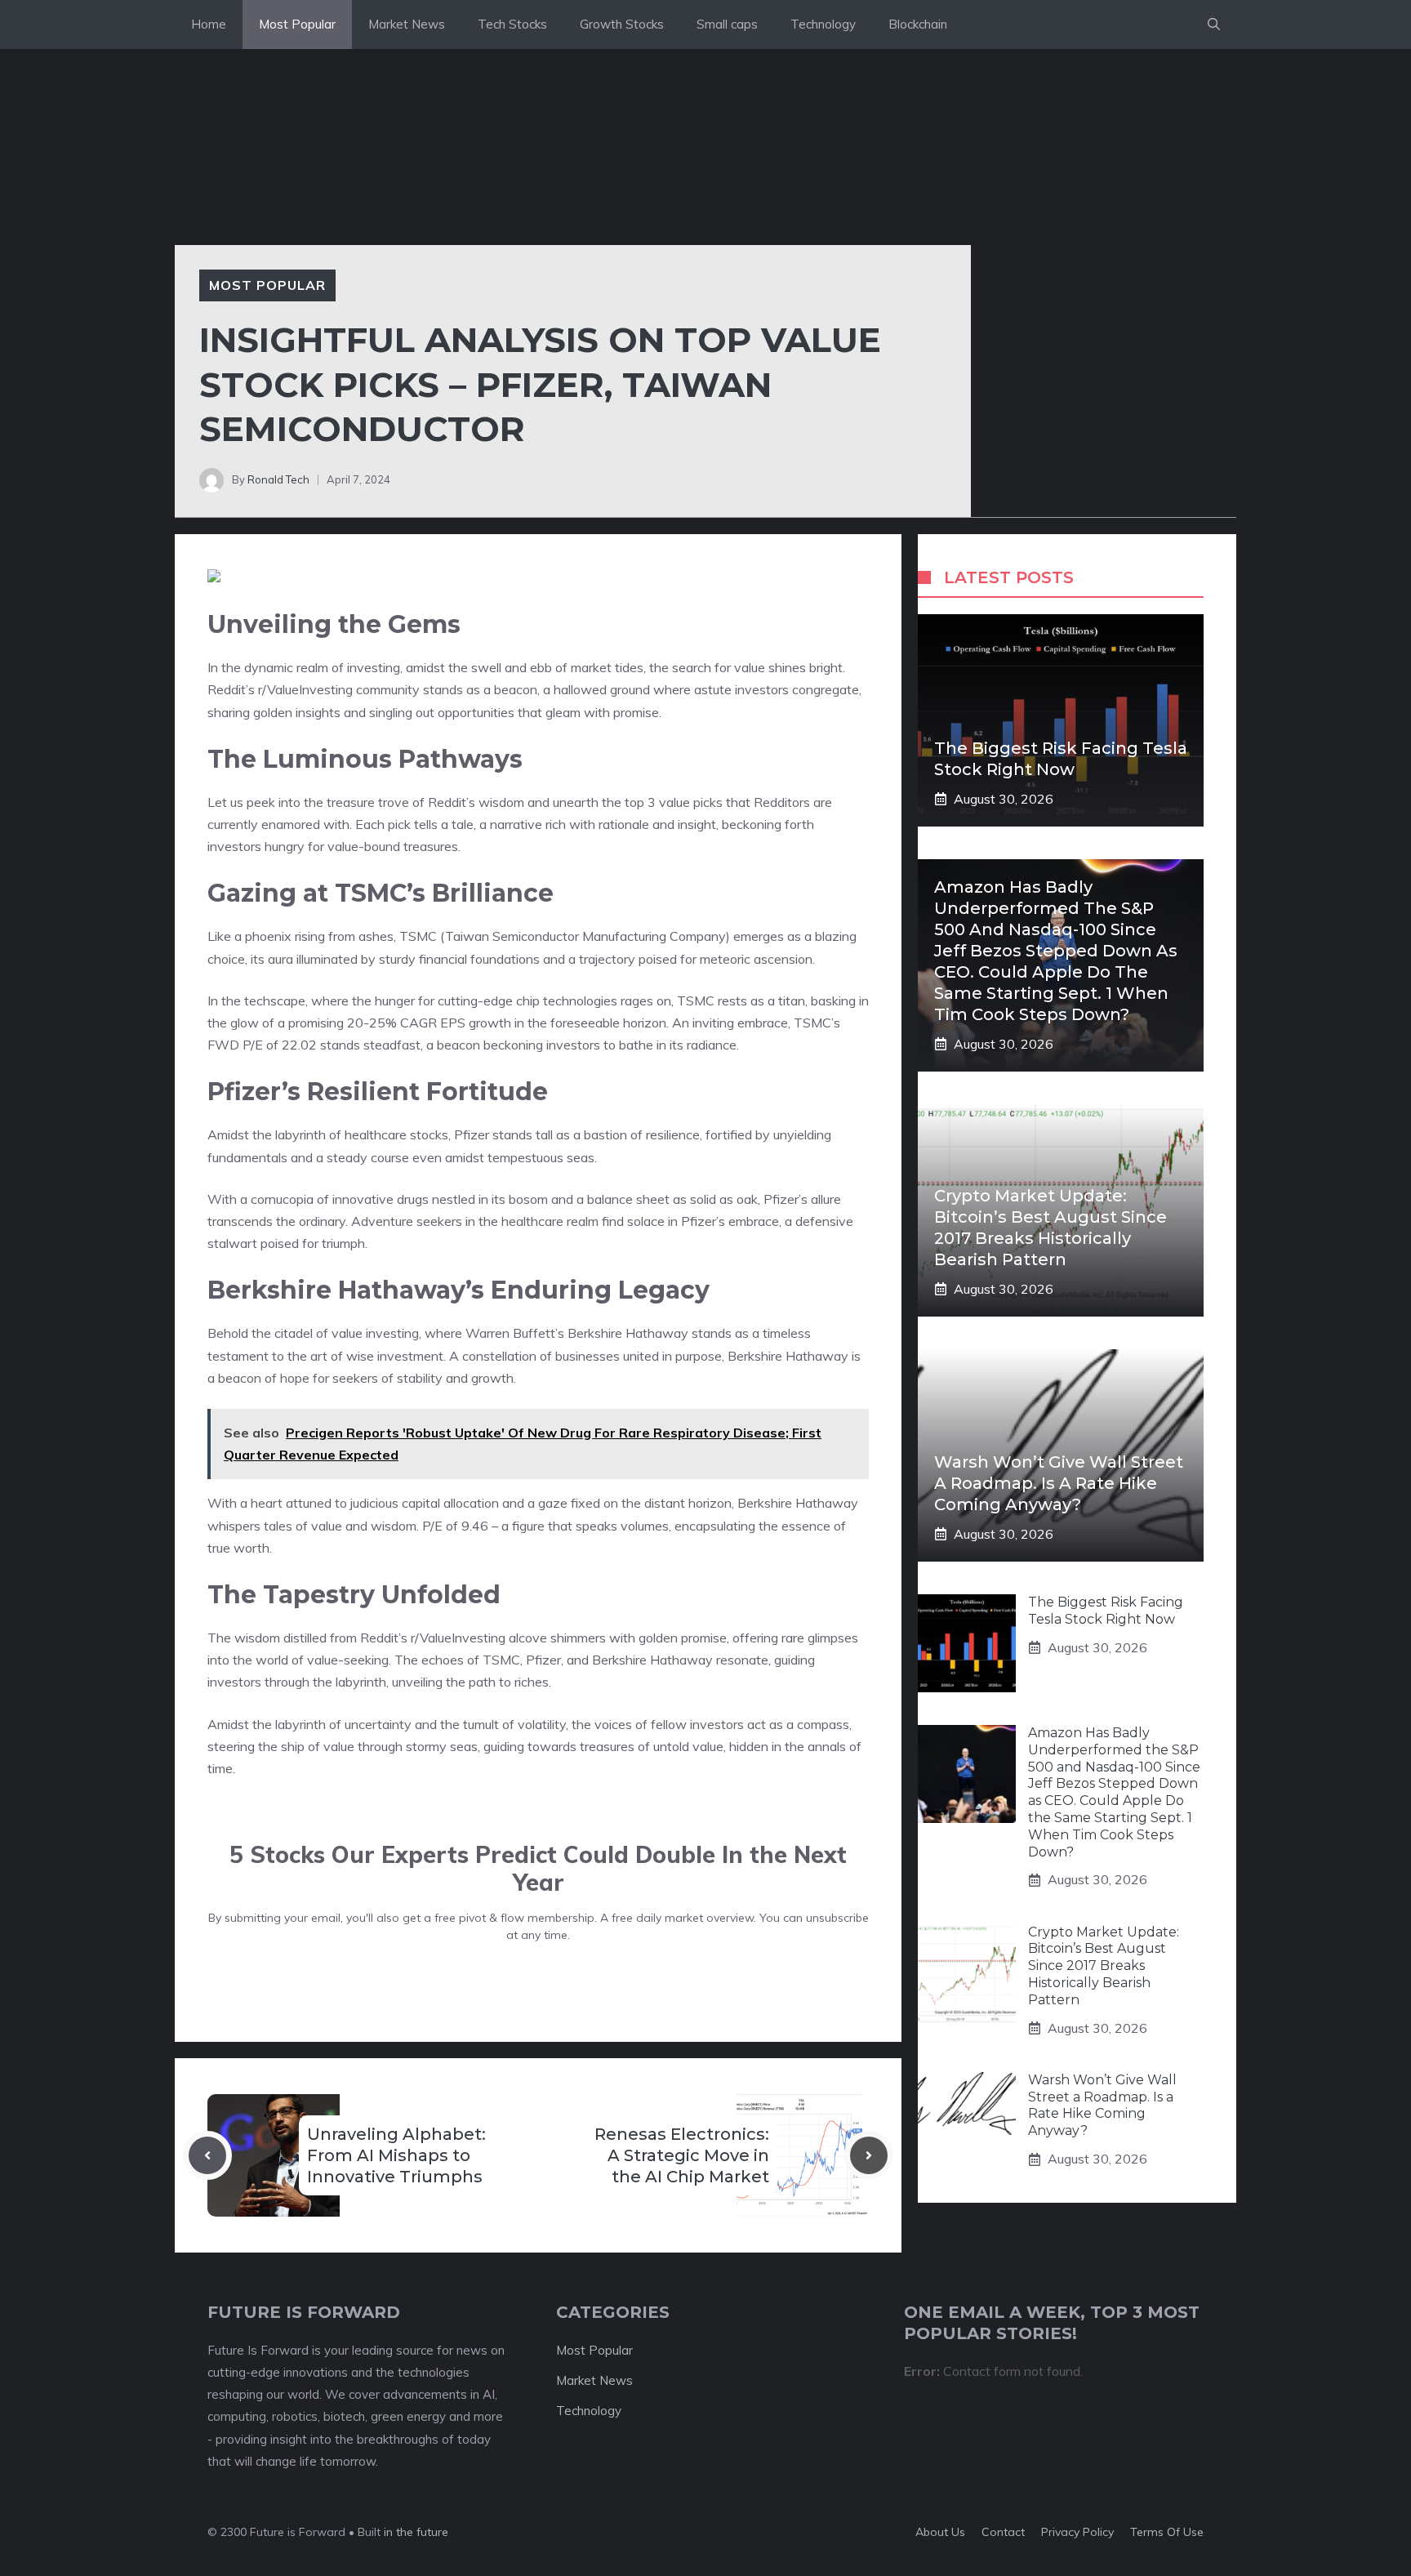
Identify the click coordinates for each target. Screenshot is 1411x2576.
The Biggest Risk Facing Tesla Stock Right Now (1106, 1611)
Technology (823, 24)
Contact (1003, 2532)
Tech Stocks (512, 24)
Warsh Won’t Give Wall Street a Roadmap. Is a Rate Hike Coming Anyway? (1059, 1483)
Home (209, 24)
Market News (407, 24)
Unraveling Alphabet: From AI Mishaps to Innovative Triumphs (396, 2155)
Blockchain (918, 24)
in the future (414, 2532)
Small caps (727, 24)
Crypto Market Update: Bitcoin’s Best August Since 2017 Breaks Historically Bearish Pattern (1104, 1966)
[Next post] (869, 2155)
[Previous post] (207, 2155)
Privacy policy (1077, 2532)
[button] (1214, 25)
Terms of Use (1167, 2532)
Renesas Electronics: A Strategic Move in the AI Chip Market (682, 2155)
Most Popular (297, 24)
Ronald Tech (278, 479)
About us (940, 2532)
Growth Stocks (622, 24)
